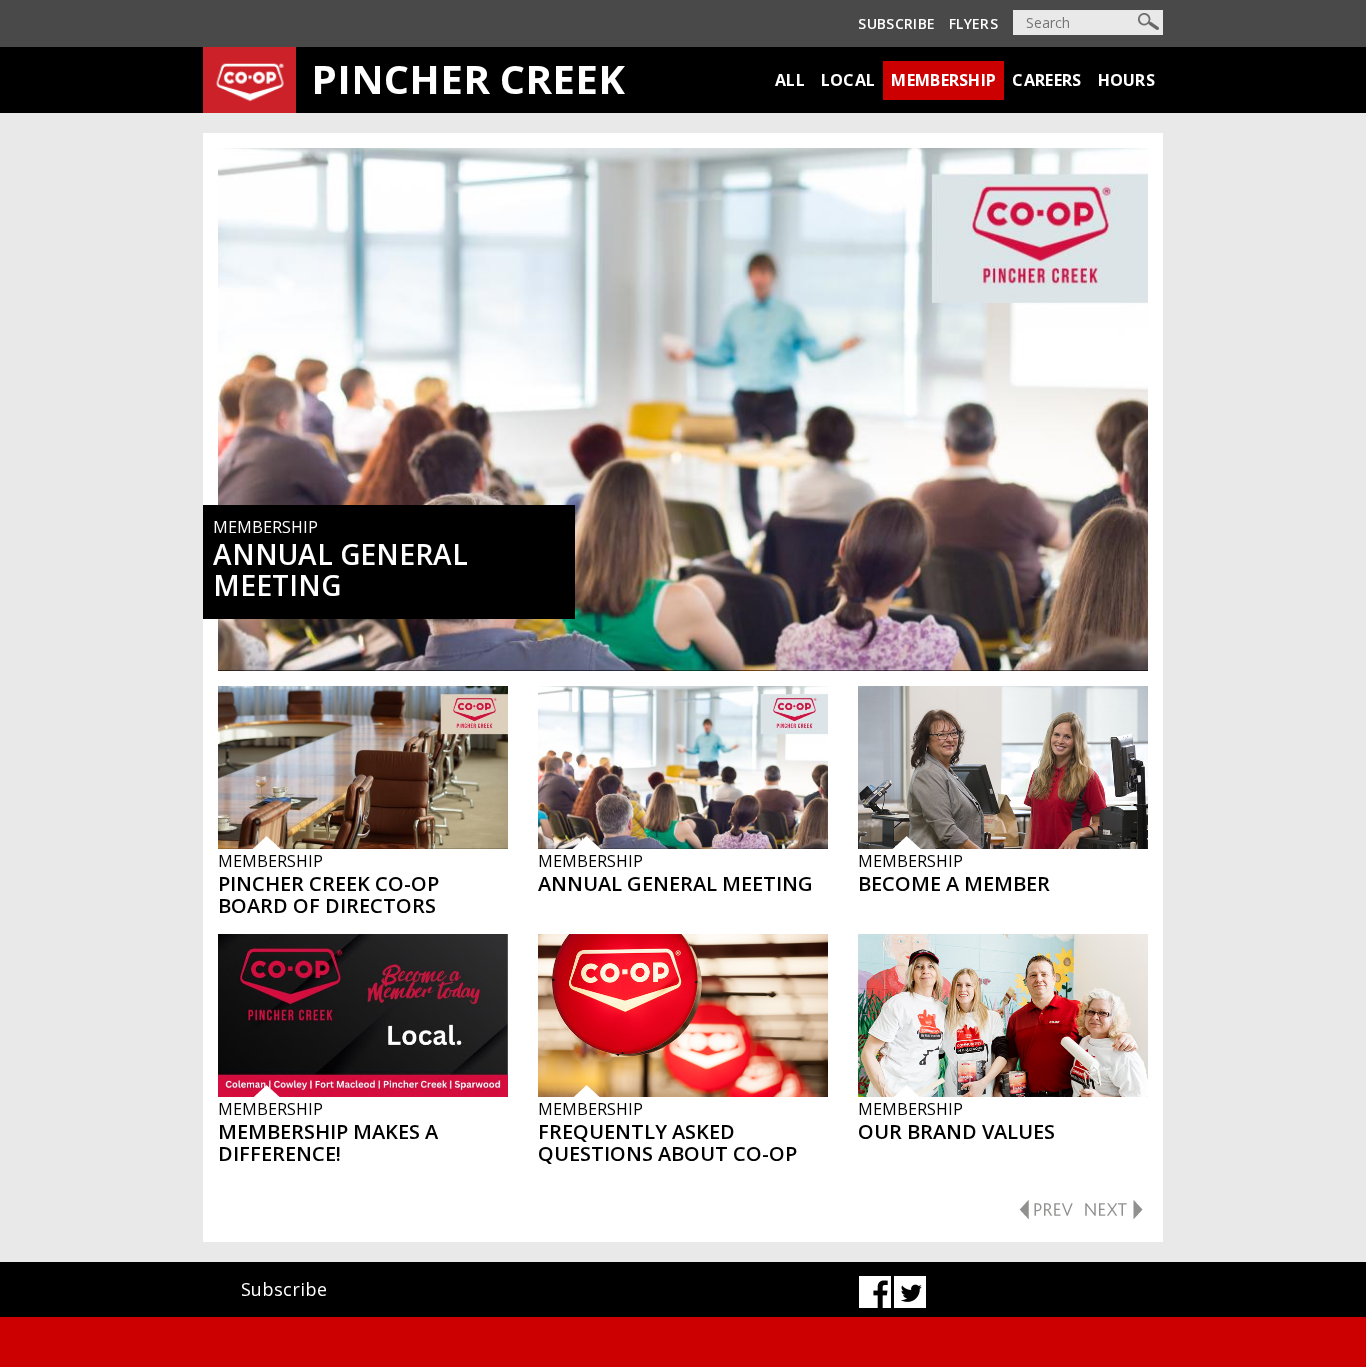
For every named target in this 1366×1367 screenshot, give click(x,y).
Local (848, 80)
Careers (1046, 80)
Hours (1127, 80)
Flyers (973, 23)
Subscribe (896, 23)
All (790, 80)
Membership (943, 80)
